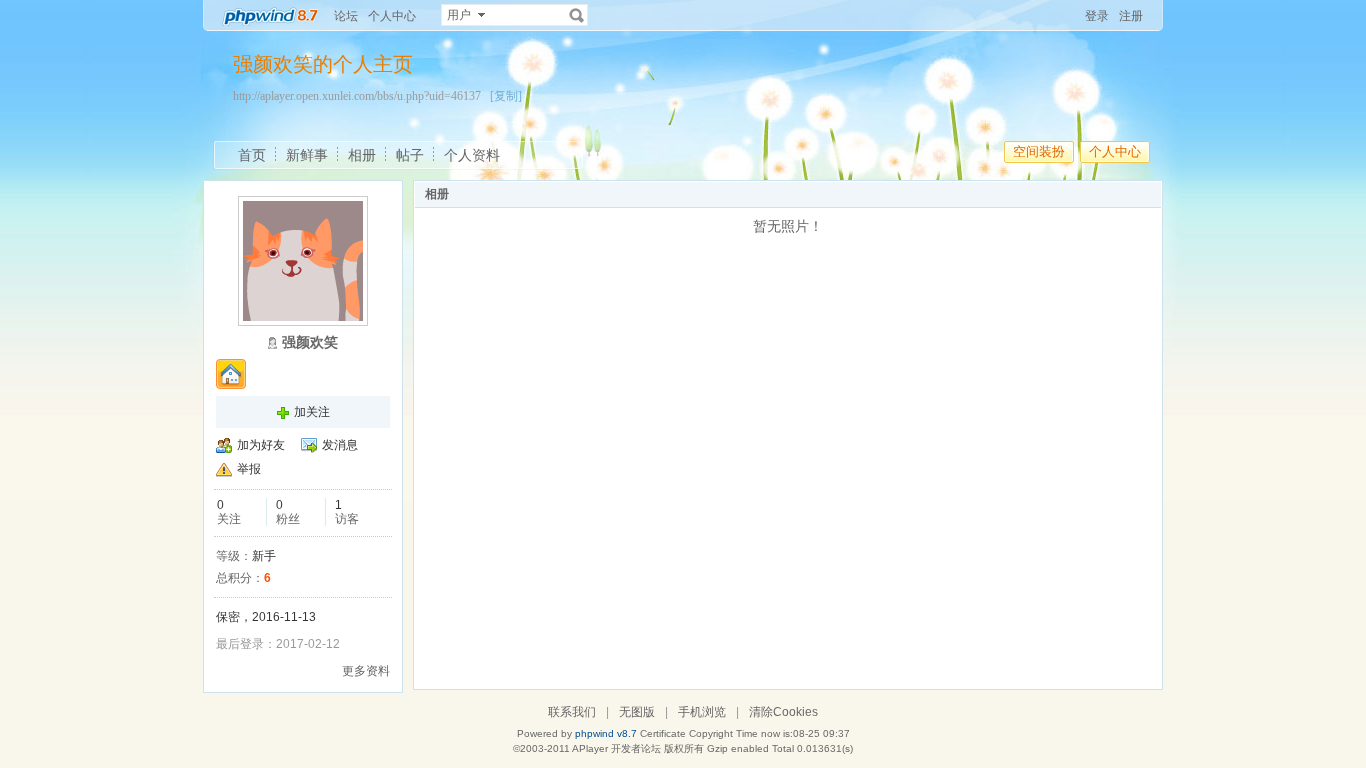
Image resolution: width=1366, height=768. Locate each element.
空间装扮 (1039, 151)
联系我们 (572, 712)
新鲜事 (307, 155)
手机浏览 (702, 712)
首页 (252, 155)
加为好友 (261, 445)
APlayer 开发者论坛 (616, 748)
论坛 (346, 16)
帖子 (410, 155)
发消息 (340, 445)
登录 (1097, 16)
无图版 (637, 712)
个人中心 (392, 16)
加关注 (312, 412)
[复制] (506, 96)
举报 (249, 469)
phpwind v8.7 (606, 733)
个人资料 (472, 155)
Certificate (663, 733)
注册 (1131, 16)
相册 (362, 155)
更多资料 (366, 671)
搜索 (577, 15)
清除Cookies (783, 712)
